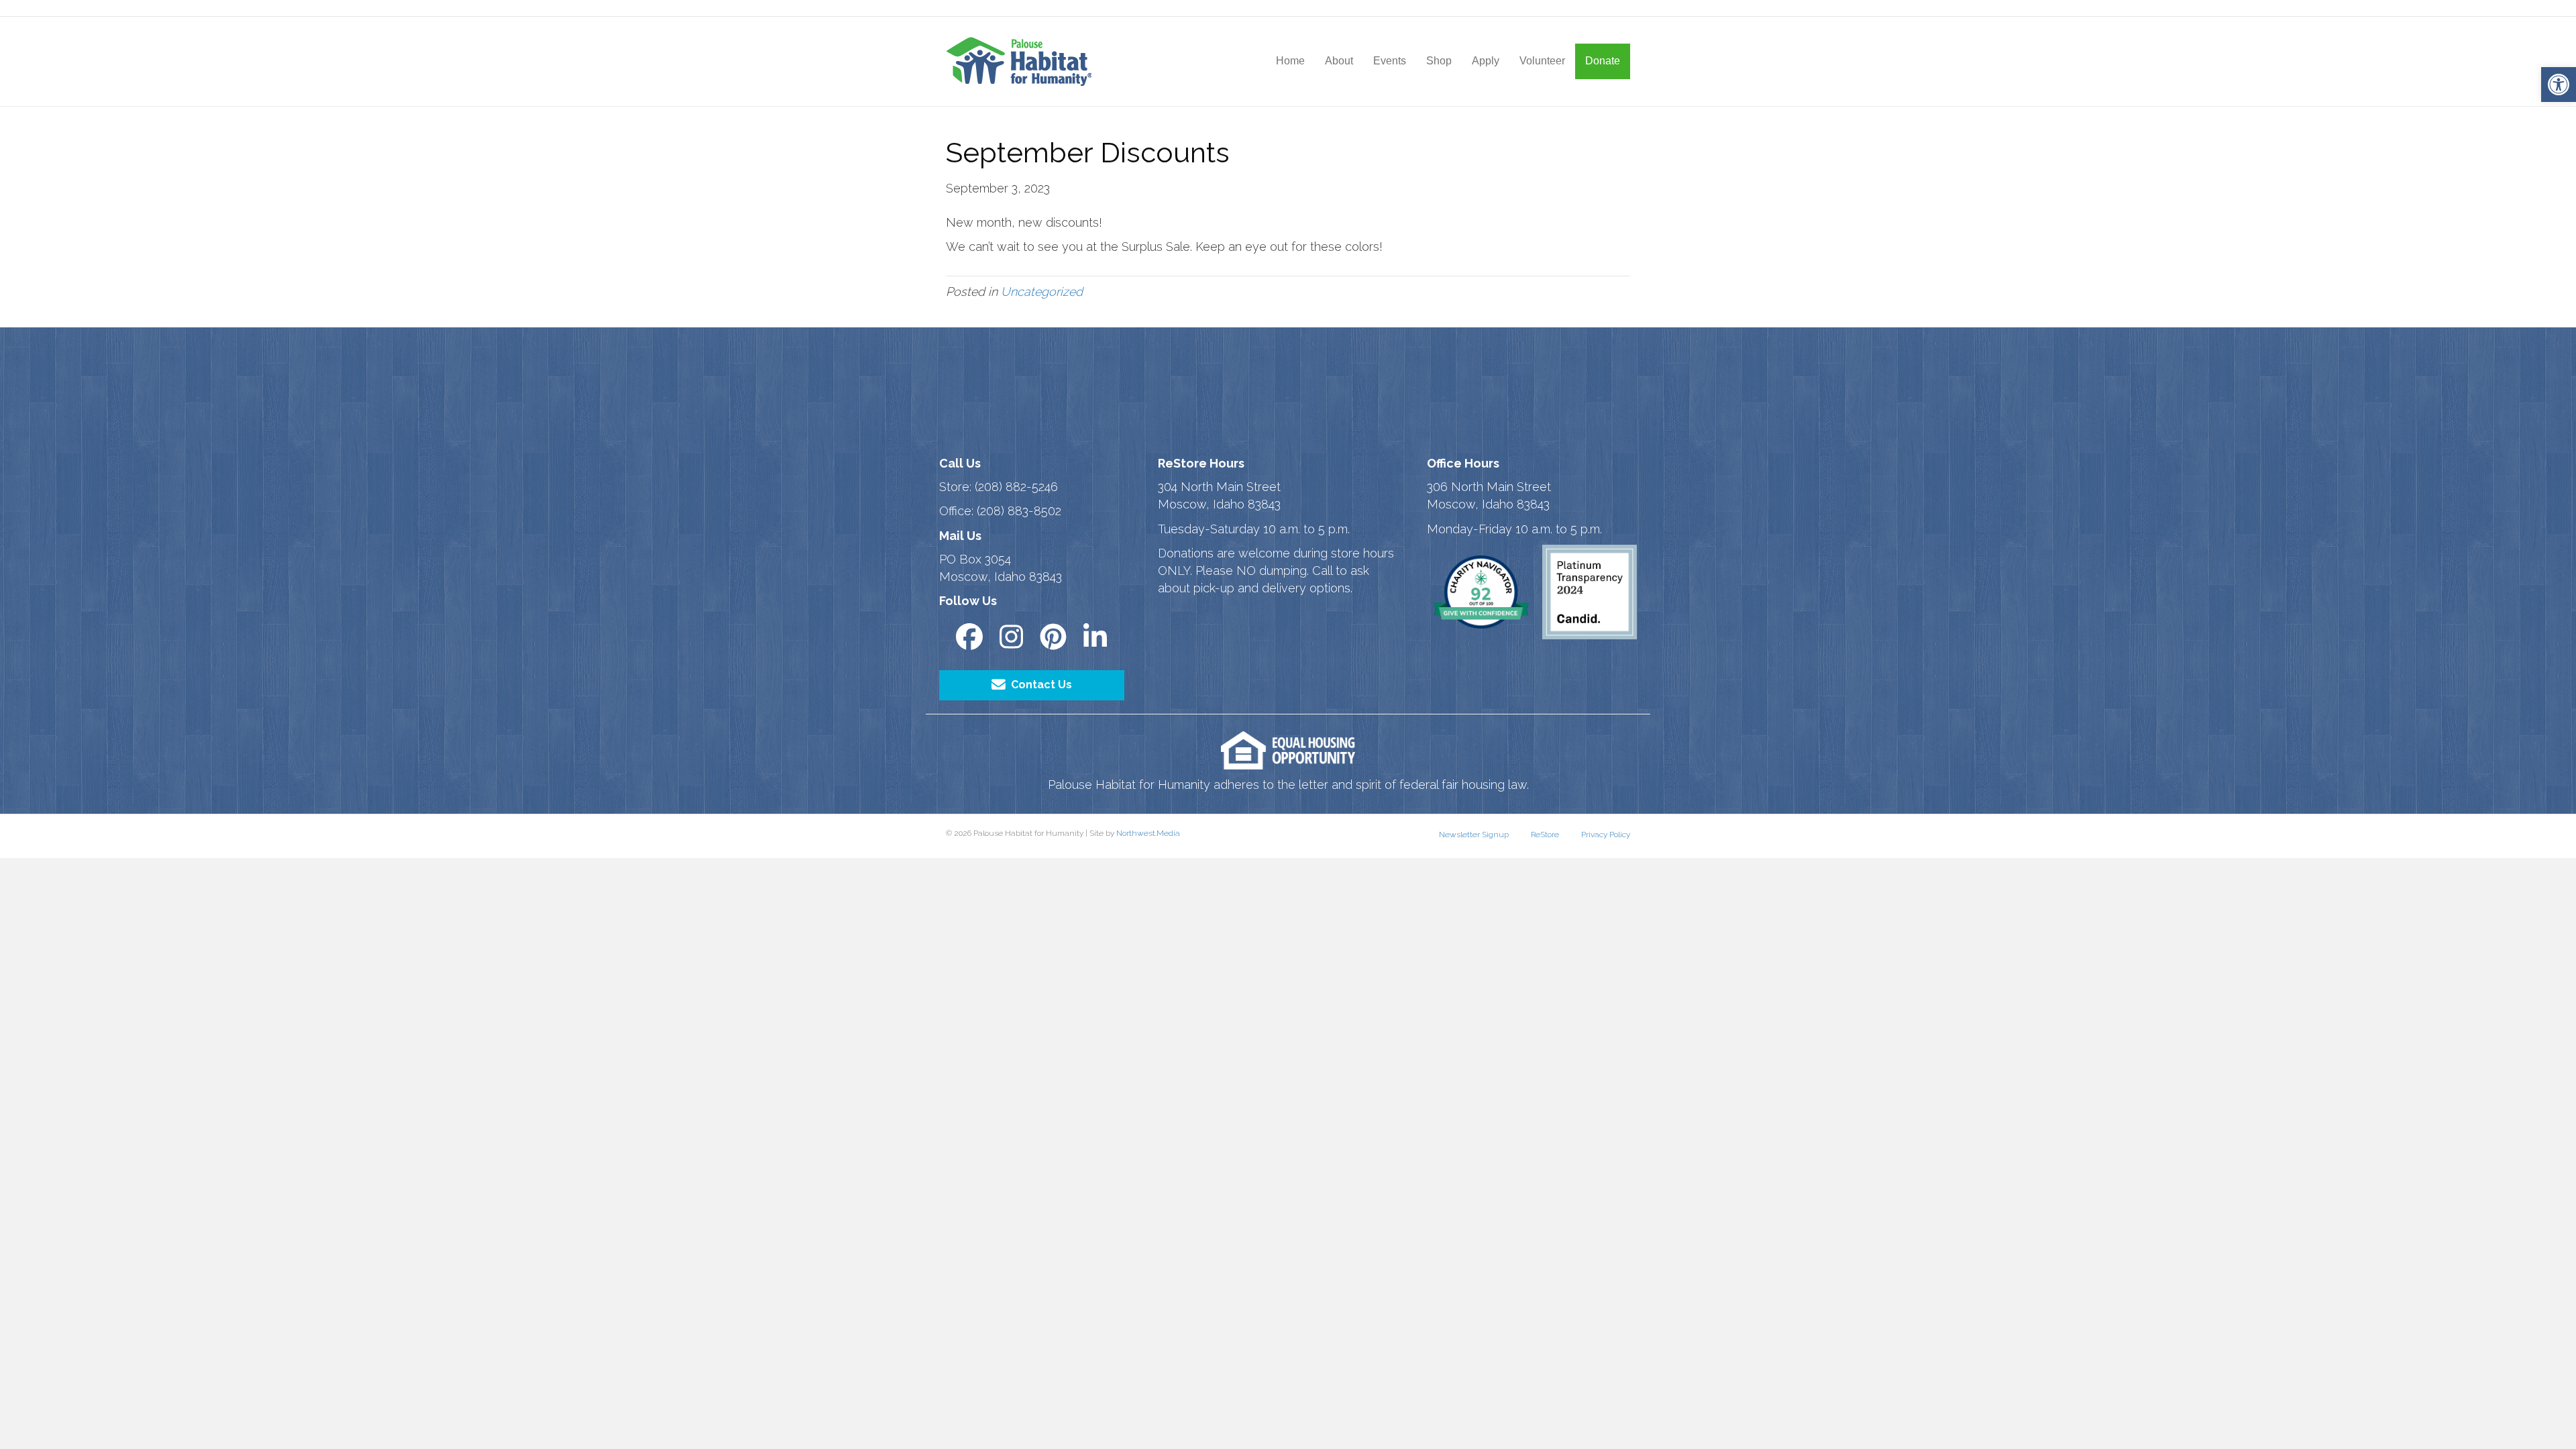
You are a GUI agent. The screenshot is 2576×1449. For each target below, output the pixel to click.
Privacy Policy (1606, 835)
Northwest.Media (1148, 833)
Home (1290, 61)
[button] (2559, 85)
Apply (1486, 61)
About (1339, 61)
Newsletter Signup (1474, 835)
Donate (1603, 61)
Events (1390, 61)
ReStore (1545, 835)
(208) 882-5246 (1016, 487)
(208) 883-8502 (1019, 511)
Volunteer (1542, 61)
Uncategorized (1042, 291)
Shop (1439, 61)
